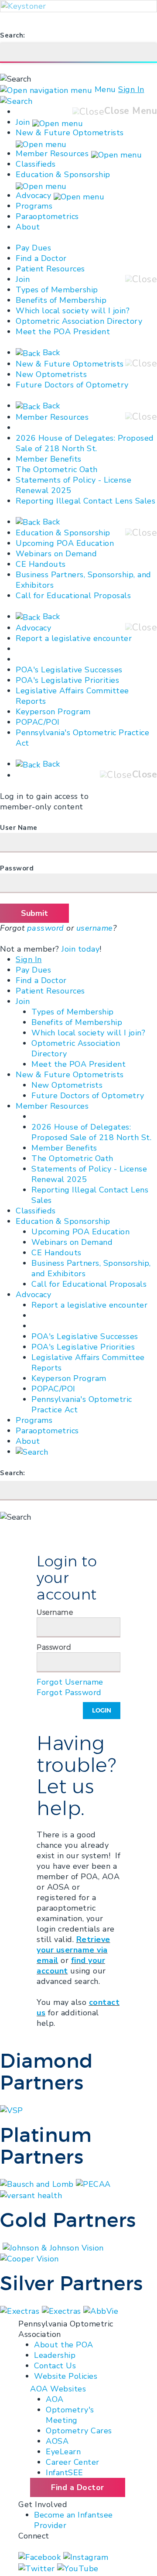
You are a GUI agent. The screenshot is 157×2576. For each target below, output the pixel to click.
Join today (80, 949)
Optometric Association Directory (79, 321)
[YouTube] (78, 2568)
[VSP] (12, 2110)
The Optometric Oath (57, 469)
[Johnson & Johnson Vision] (53, 2247)
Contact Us (55, 2366)
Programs (34, 206)
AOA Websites (58, 2389)
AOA (55, 2399)
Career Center (73, 2462)
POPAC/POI (38, 722)
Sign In (131, 89)
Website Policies (66, 2376)
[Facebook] (41, 2557)
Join (23, 122)
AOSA (57, 2441)
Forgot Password (69, 1692)
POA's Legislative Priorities (67, 680)
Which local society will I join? (73, 311)
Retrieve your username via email (73, 1950)
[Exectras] (63, 2310)
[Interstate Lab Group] (101, 2310)
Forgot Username (70, 1682)
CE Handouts (41, 564)
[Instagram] (86, 2557)
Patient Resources (50, 269)
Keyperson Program (53, 712)
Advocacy (33, 195)
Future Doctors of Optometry (72, 385)
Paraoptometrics (47, 216)
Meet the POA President (63, 332)
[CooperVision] (29, 2258)
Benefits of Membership (61, 300)
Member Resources (52, 154)
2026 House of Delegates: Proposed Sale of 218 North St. (85, 443)
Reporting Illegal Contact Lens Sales (85, 501)
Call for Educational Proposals (73, 596)
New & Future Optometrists (70, 133)
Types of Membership (57, 290)
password (46, 928)
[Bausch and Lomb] (38, 2184)
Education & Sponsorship (63, 175)
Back (50, 353)
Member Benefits (49, 459)
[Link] (1, 2247)
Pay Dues (33, 248)
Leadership (55, 2355)
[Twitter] (38, 2568)
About (28, 227)
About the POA (64, 2345)
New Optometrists (51, 374)
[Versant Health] (31, 2195)
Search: (13, 35)
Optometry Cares (79, 2431)
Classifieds (36, 164)
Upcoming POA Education (65, 543)
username (95, 928)
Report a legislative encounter (74, 638)
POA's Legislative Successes (69, 670)
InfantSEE (65, 2473)
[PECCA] (93, 2184)
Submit (34, 913)
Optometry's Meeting (70, 2415)
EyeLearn (63, 2452)
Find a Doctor (41, 258)
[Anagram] (21, 2310)
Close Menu (131, 111)
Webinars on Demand (56, 554)
